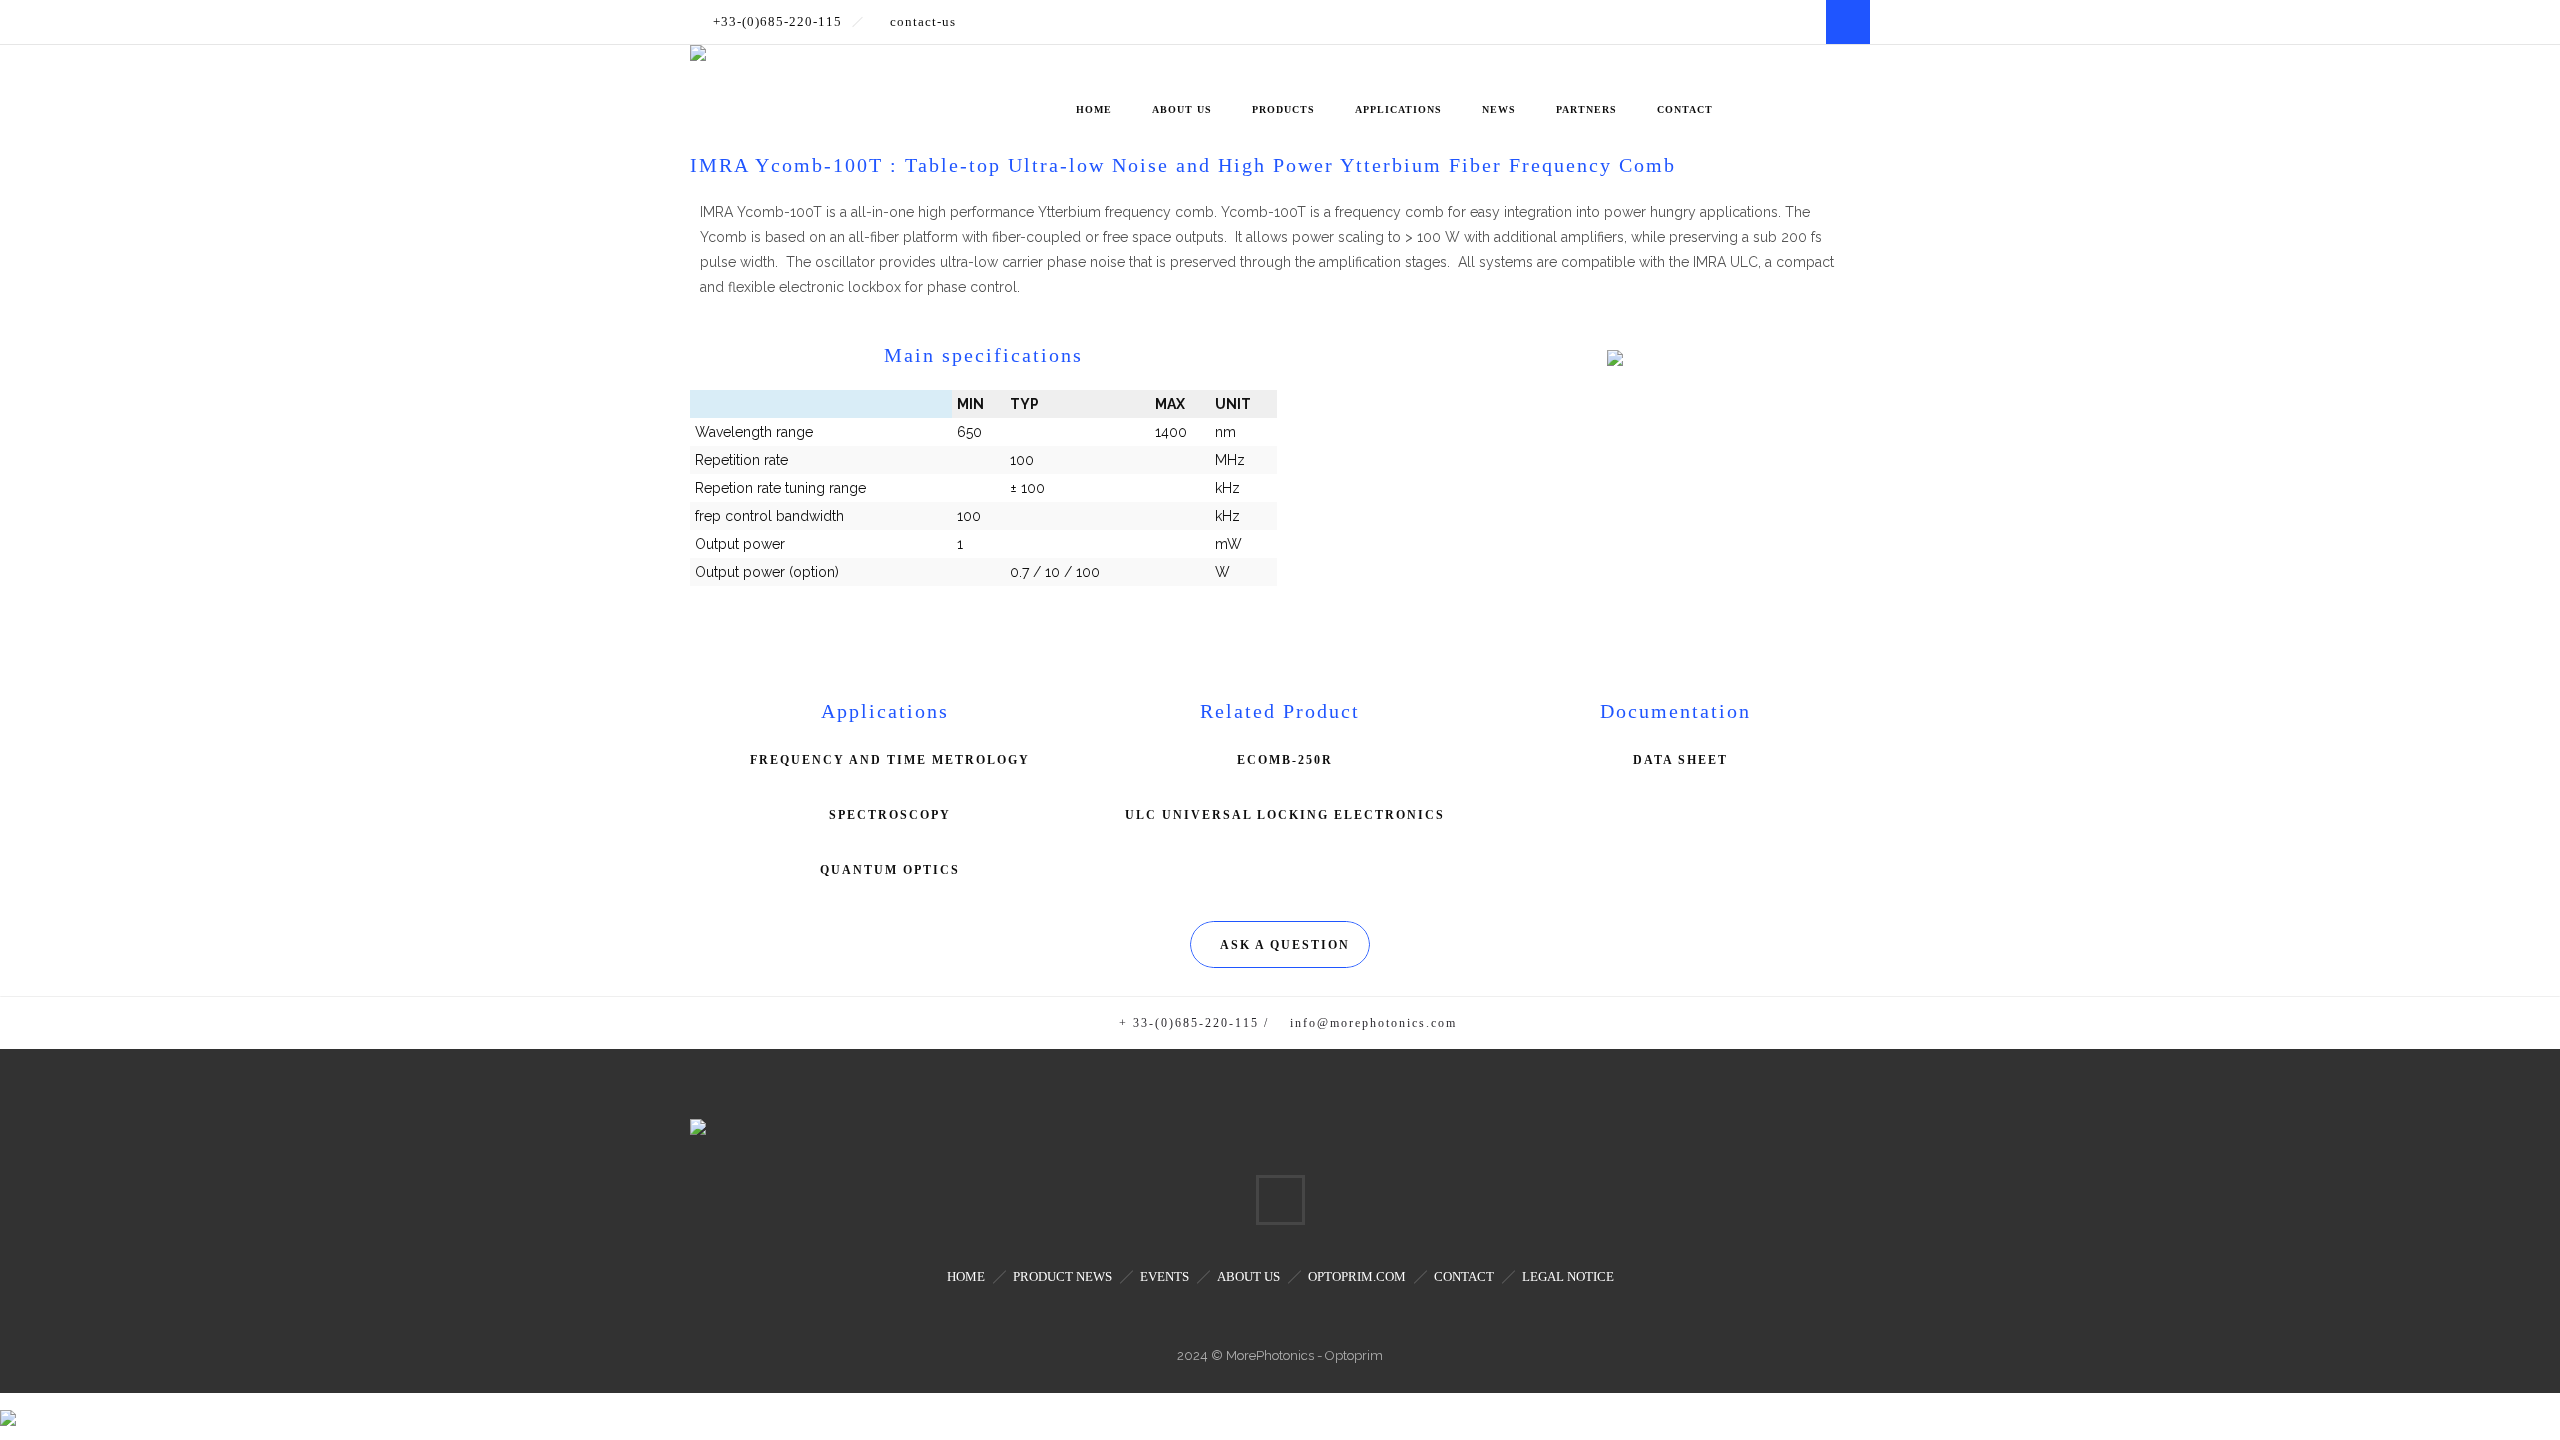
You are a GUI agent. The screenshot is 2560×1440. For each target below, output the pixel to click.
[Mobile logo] (8, 1405)
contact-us (923, 21)
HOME (1094, 109)
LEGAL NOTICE (1568, 1276)
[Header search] (1845, 82)
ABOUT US (1182, 109)
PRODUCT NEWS (1062, 1276)
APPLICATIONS (1398, 109)
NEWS (1499, 109)
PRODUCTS (1283, 109)
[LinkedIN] (1848, 22)
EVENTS (1164, 1276)
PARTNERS (1586, 109)
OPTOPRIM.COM (1357, 1276)
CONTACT (1685, 109)
